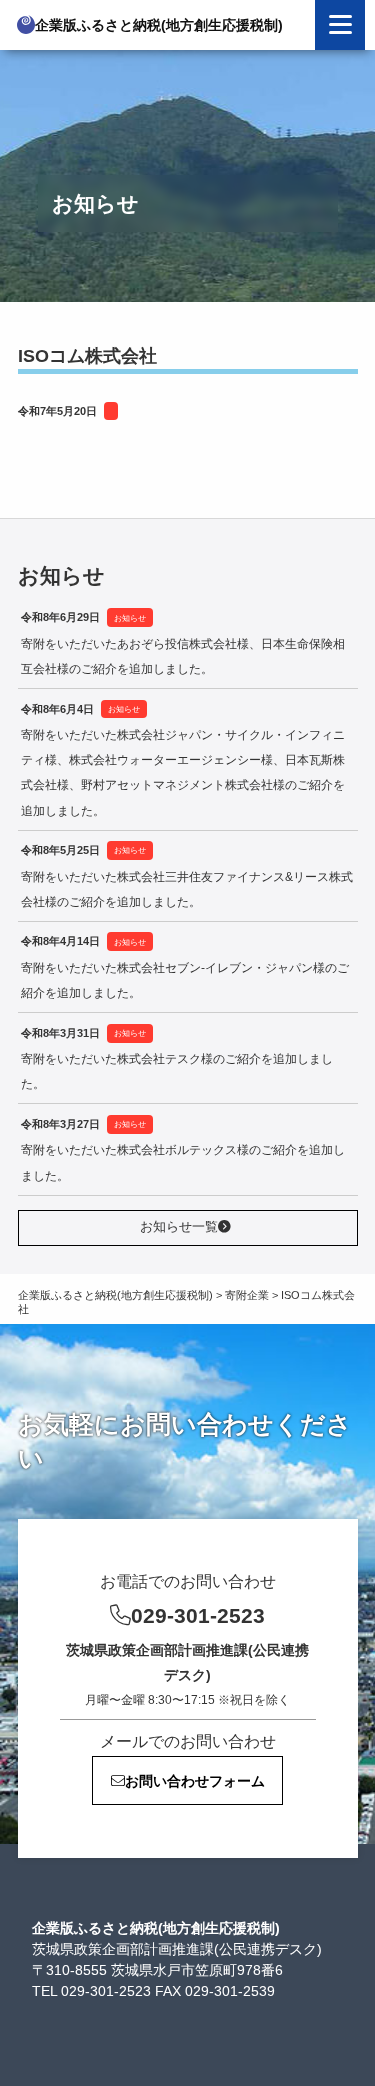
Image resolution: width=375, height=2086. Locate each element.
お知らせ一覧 (179, 1227)
